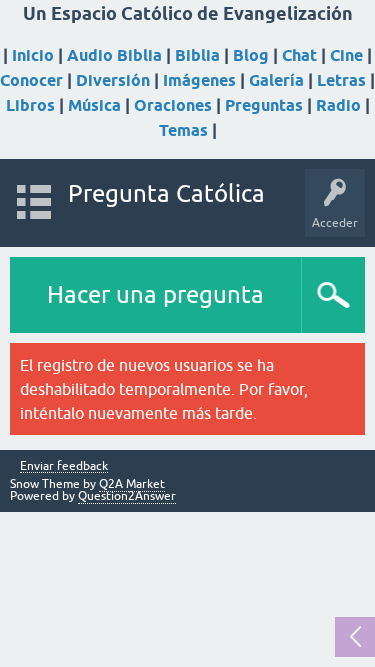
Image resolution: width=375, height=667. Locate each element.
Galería (276, 80)
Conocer (31, 80)
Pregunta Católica (166, 193)
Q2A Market (132, 484)
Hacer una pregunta (155, 294)
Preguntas (264, 105)
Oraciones (173, 105)
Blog (251, 55)
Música (94, 105)
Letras (341, 80)
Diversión (113, 80)
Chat (299, 55)
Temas (183, 130)
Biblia (197, 55)
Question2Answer (127, 496)
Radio (338, 105)
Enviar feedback (64, 466)
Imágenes (199, 80)
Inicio (33, 55)
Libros (30, 105)
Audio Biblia (114, 55)
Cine (346, 55)
